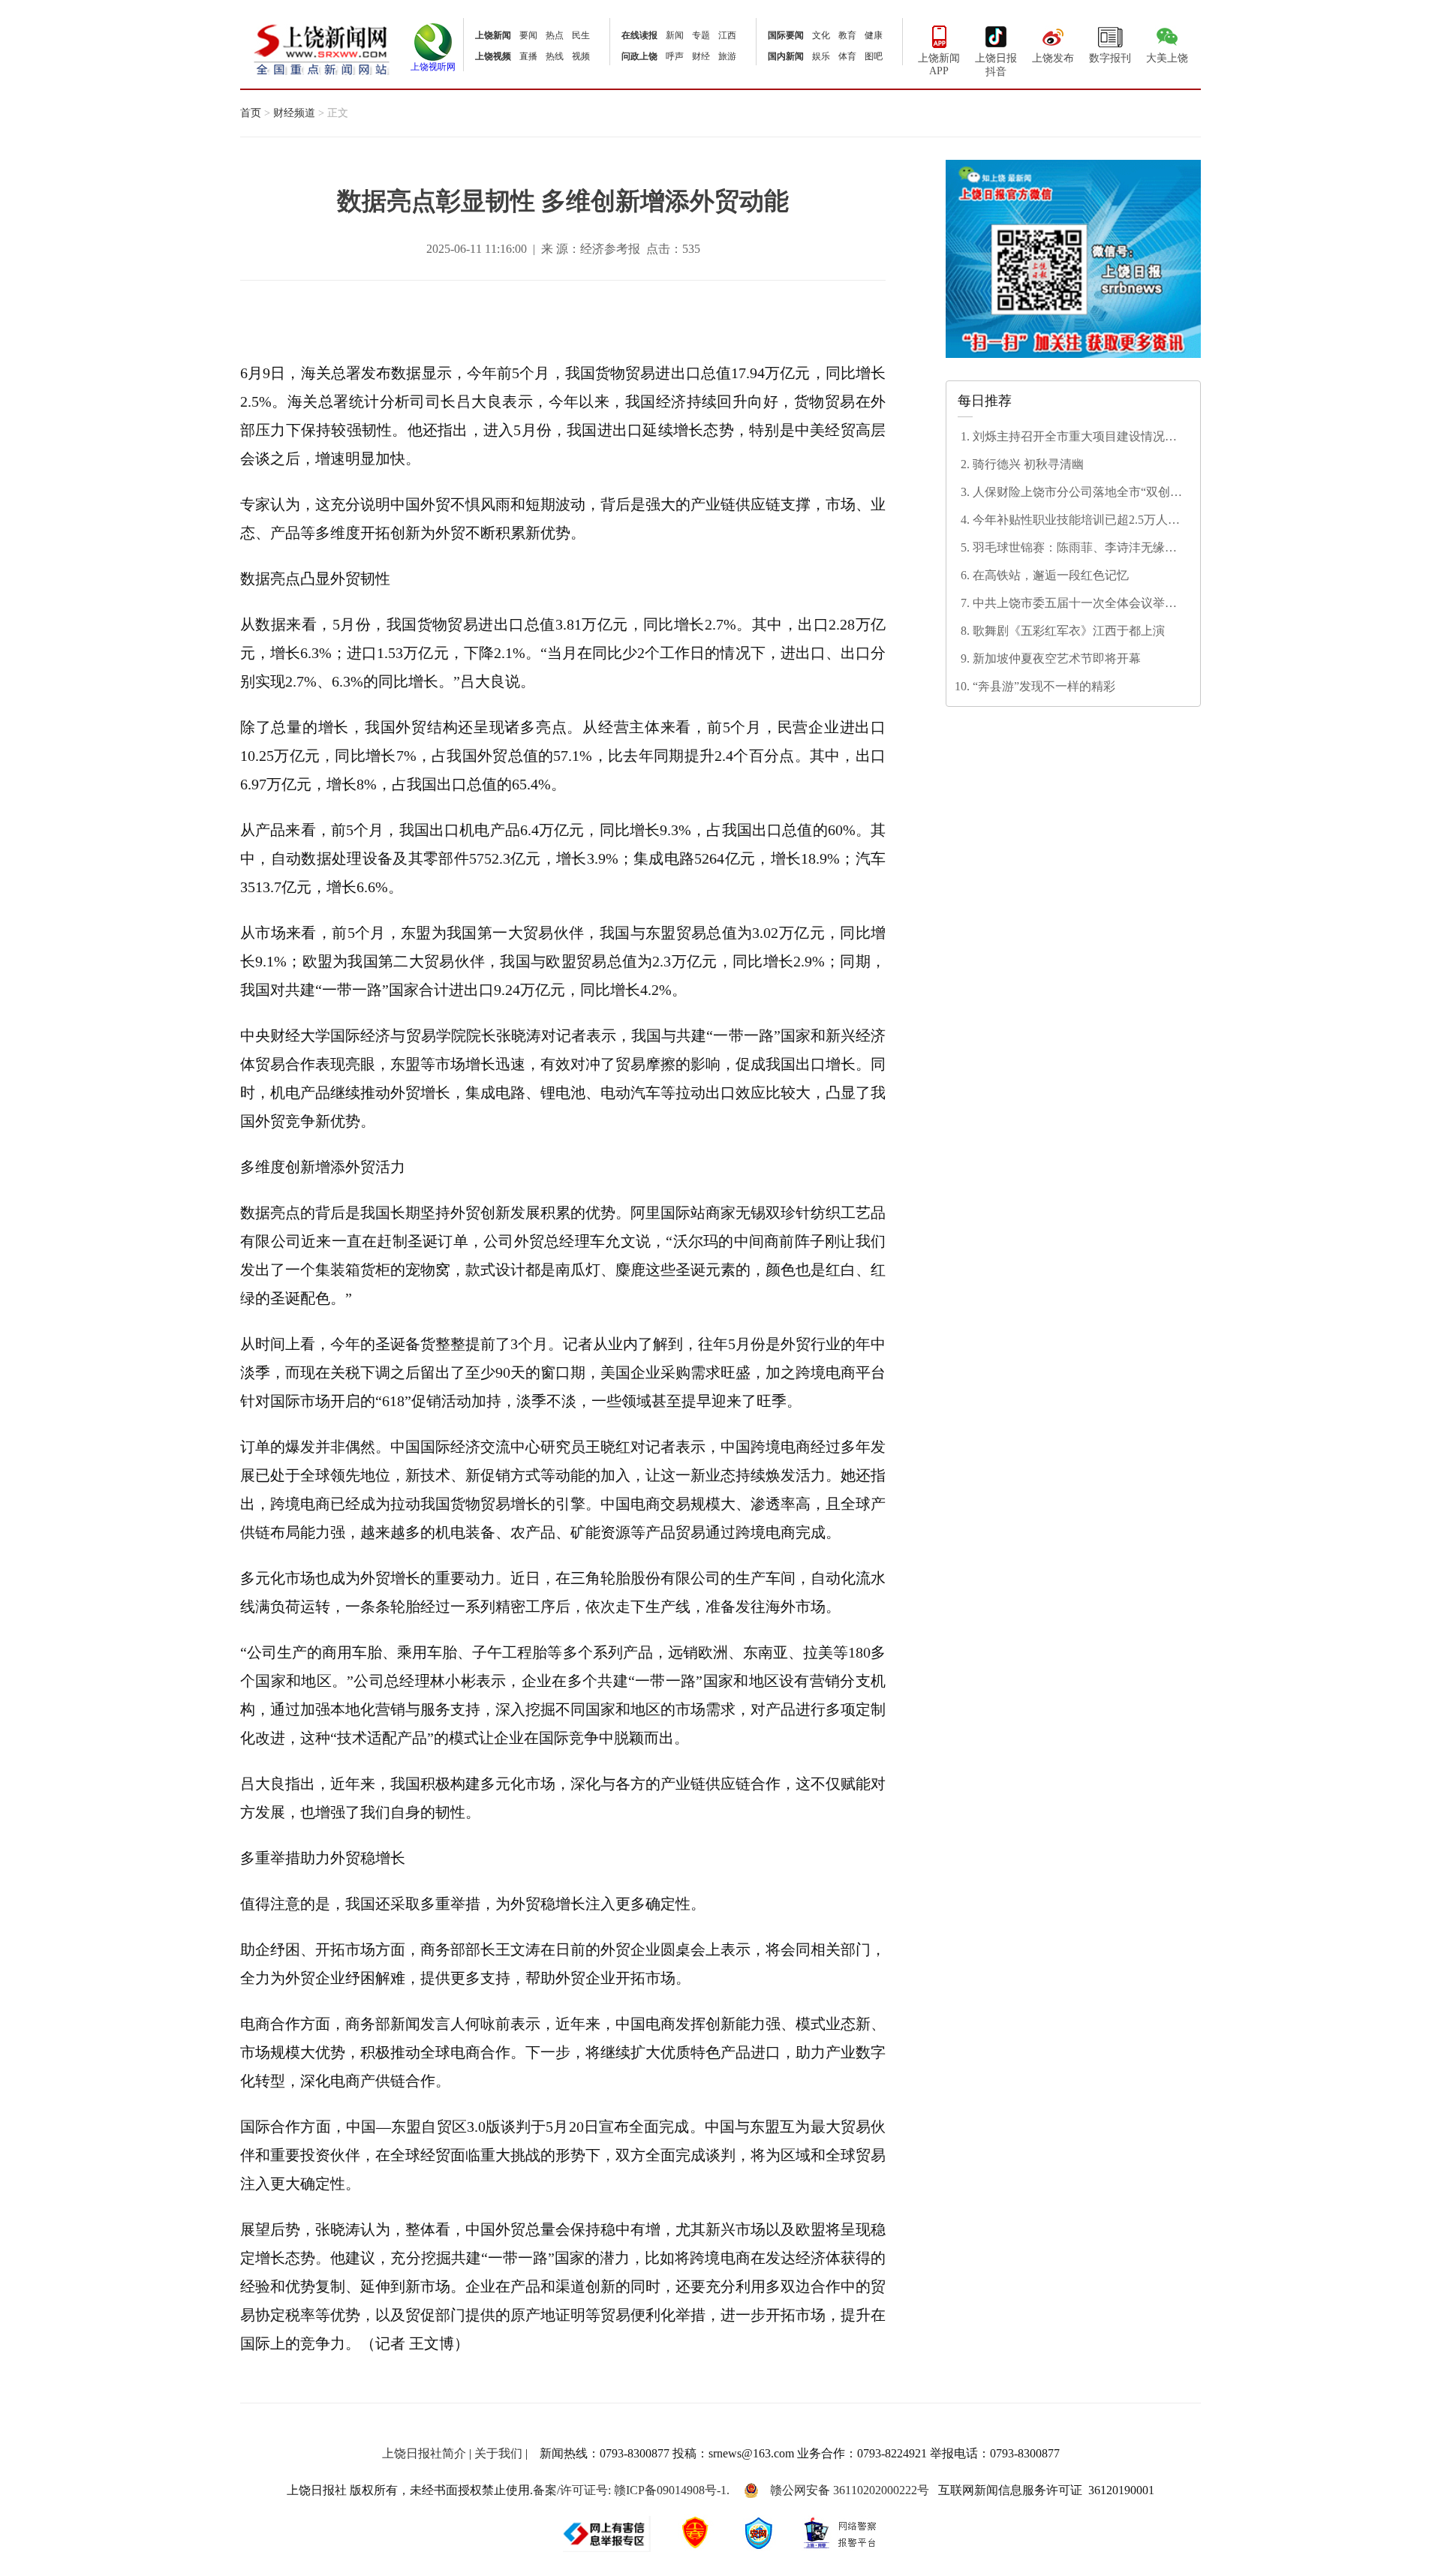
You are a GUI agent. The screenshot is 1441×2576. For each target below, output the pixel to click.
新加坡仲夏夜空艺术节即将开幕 (1057, 658)
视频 (581, 56)
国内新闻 (786, 56)
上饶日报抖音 (996, 65)
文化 (821, 35)
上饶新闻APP (939, 65)
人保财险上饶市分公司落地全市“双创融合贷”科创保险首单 (1077, 493)
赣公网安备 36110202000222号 (850, 2490)
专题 (701, 35)
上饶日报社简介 (424, 2453)
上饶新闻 (493, 35)
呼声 (675, 56)
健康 (874, 35)
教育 (847, 35)
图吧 (874, 56)
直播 (528, 56)
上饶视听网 (433, 67)
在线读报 (639, 35)
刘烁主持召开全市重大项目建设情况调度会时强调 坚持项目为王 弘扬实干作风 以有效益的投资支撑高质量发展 (1078, 437)
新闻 (675, 35)
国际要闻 (786, 35)
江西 (727, 35)
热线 (555, 56)
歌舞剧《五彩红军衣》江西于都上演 (1069, 631)
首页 (251, 113)
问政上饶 (639, 56)
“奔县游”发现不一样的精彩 (1044, 686)
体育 (847, 56)
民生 (581, 35)
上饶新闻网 (322, 48)
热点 (555, 35)
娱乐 (821, 56)
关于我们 (498, 2453)
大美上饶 (1167, 58)
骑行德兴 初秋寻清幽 (1028, 464)
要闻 (528, 35)
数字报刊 (1110, 58)
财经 (701, 56)
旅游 (727, 56)
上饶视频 (493, 56)
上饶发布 (1053, 58)
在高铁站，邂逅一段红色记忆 (1051, 575)
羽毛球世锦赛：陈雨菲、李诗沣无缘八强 (1075, 549)
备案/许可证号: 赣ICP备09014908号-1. (631, 2490)
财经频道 (294, 113)
